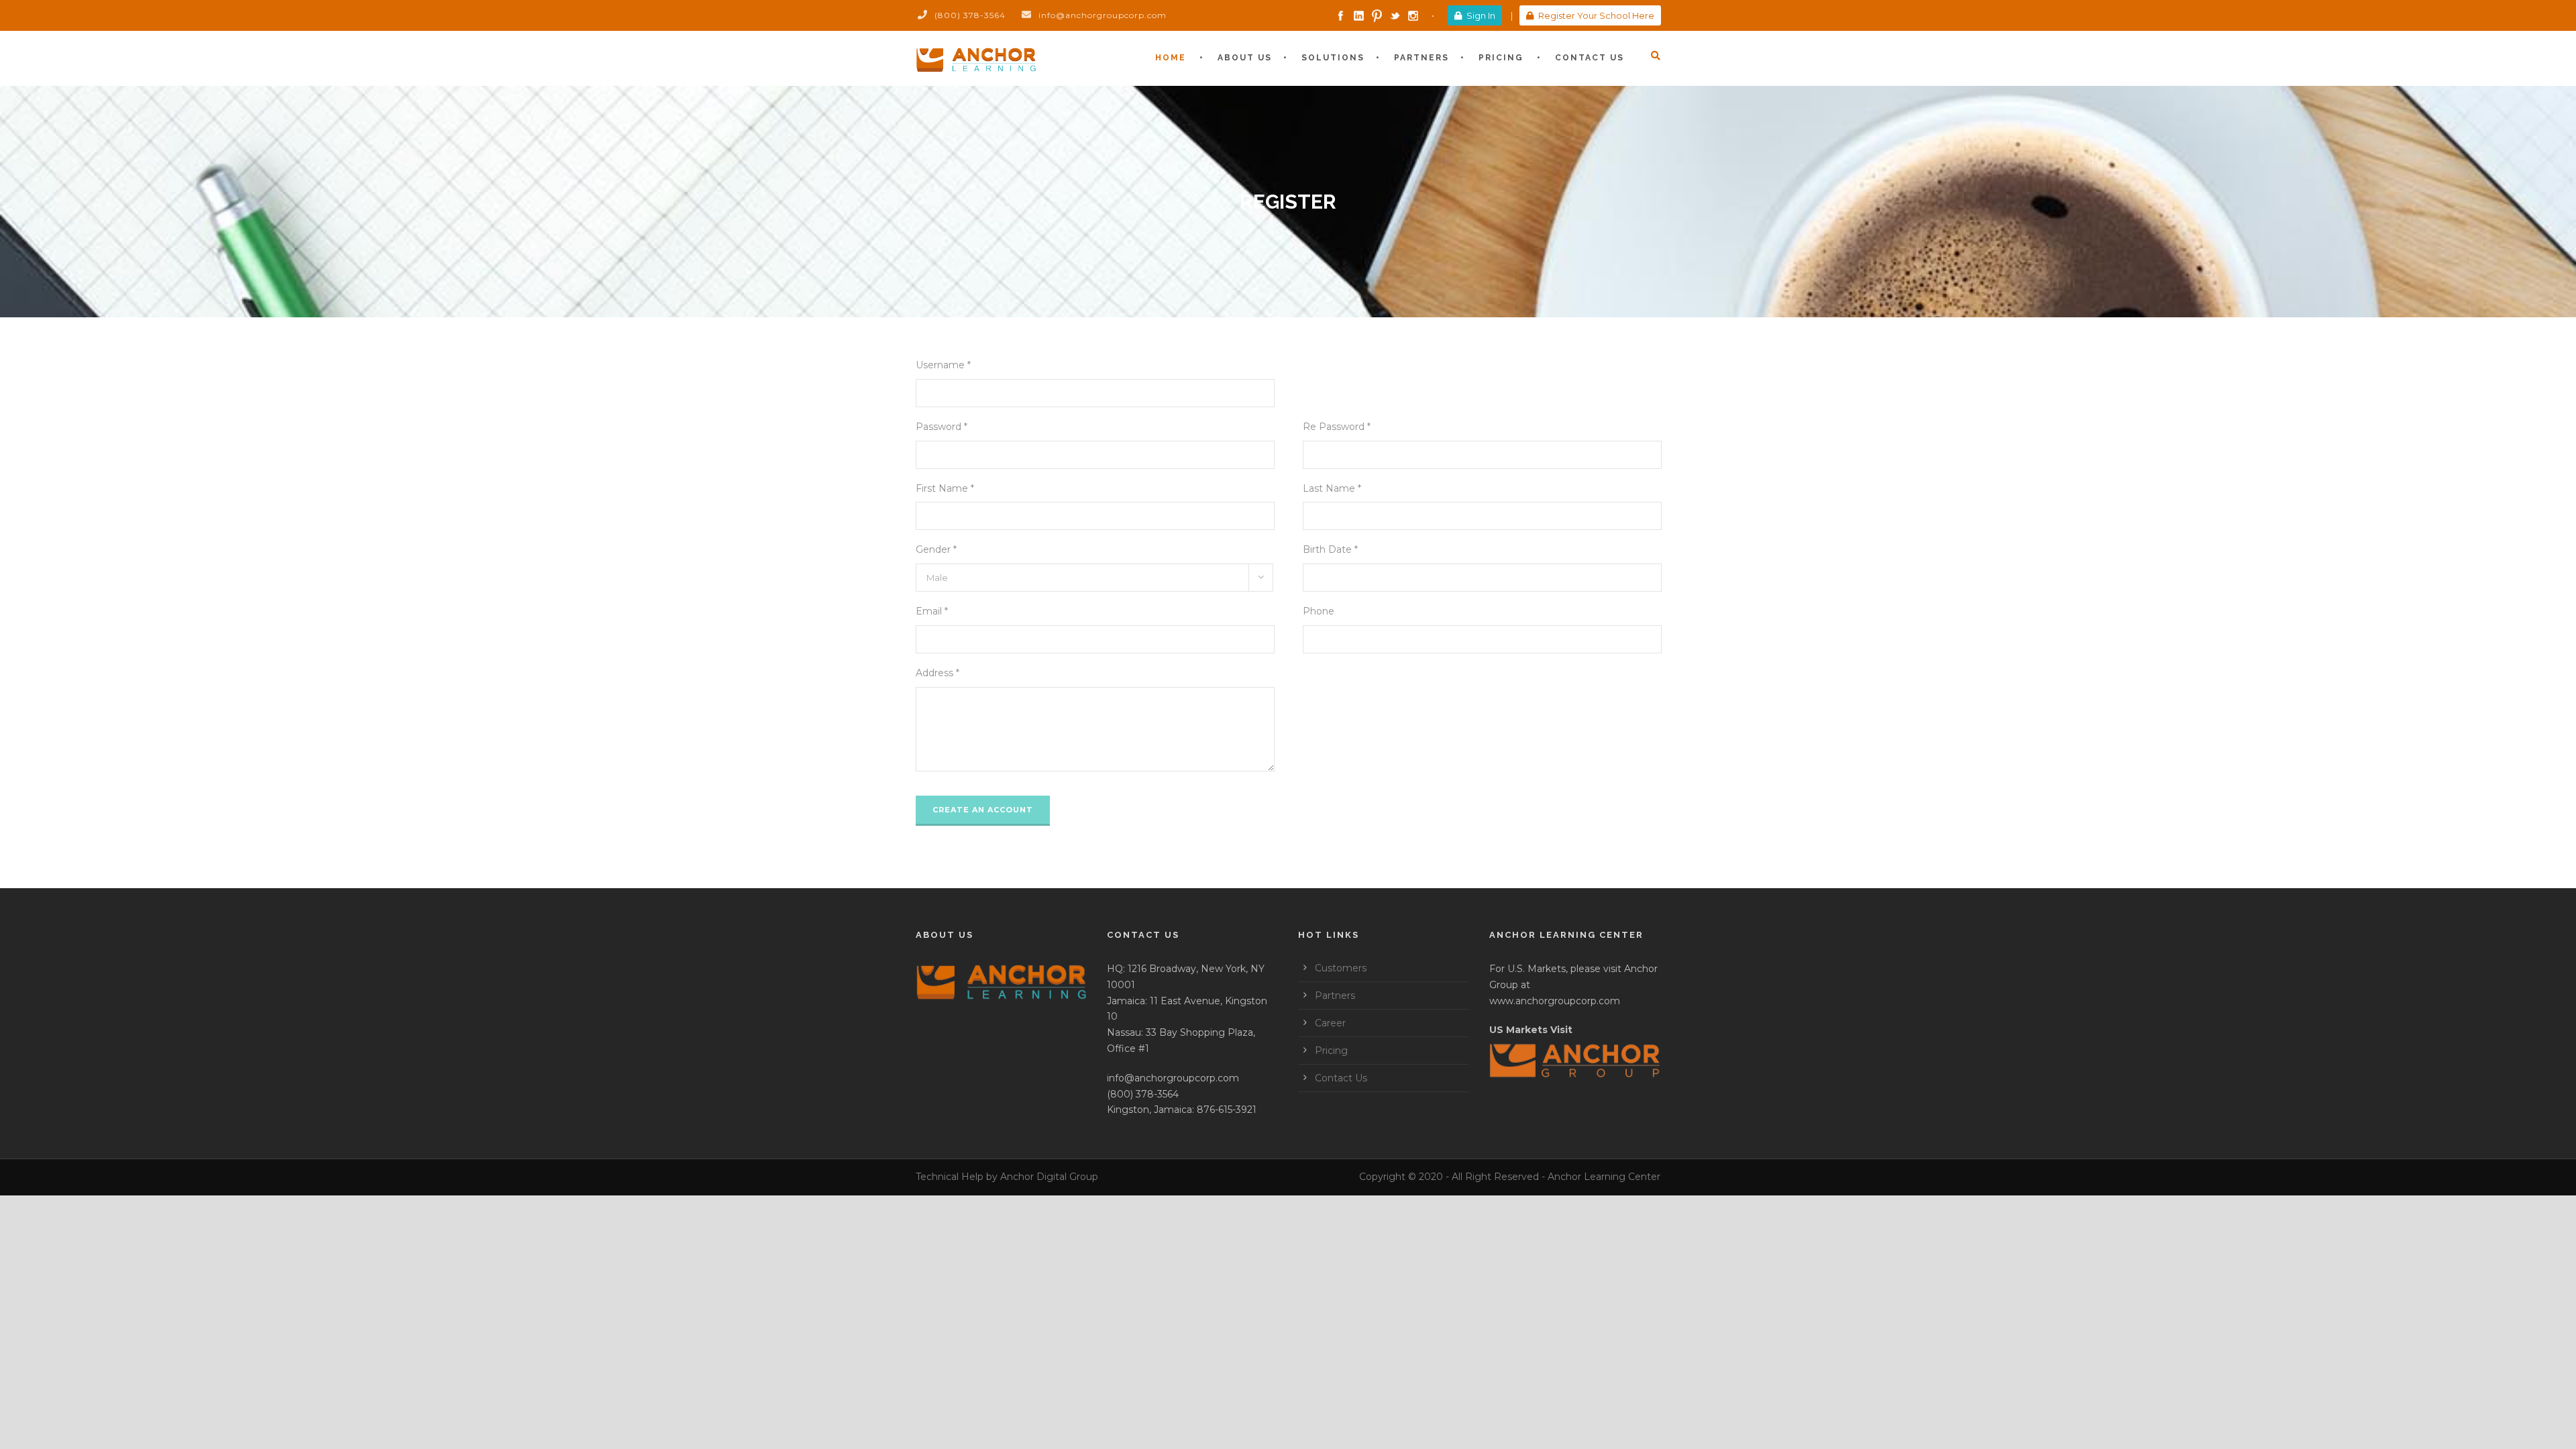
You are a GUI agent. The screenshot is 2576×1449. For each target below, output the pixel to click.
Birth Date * (1330, 549)
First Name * (945, 488)
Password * (942, 427)
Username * (943, 365)
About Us (1245, 58)
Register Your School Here (1596, 15)
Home (1171, 58)
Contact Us (1590, 58)
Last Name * (1332, 488)
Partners (1421, 58)
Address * (937, 673)
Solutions (1333, 58)
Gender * (936, 549)
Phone (1319, 611)
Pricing (1501, 58)
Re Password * (1337, 427)
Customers (1341, 968)
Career (1330, 1023)
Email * (932, 611)
